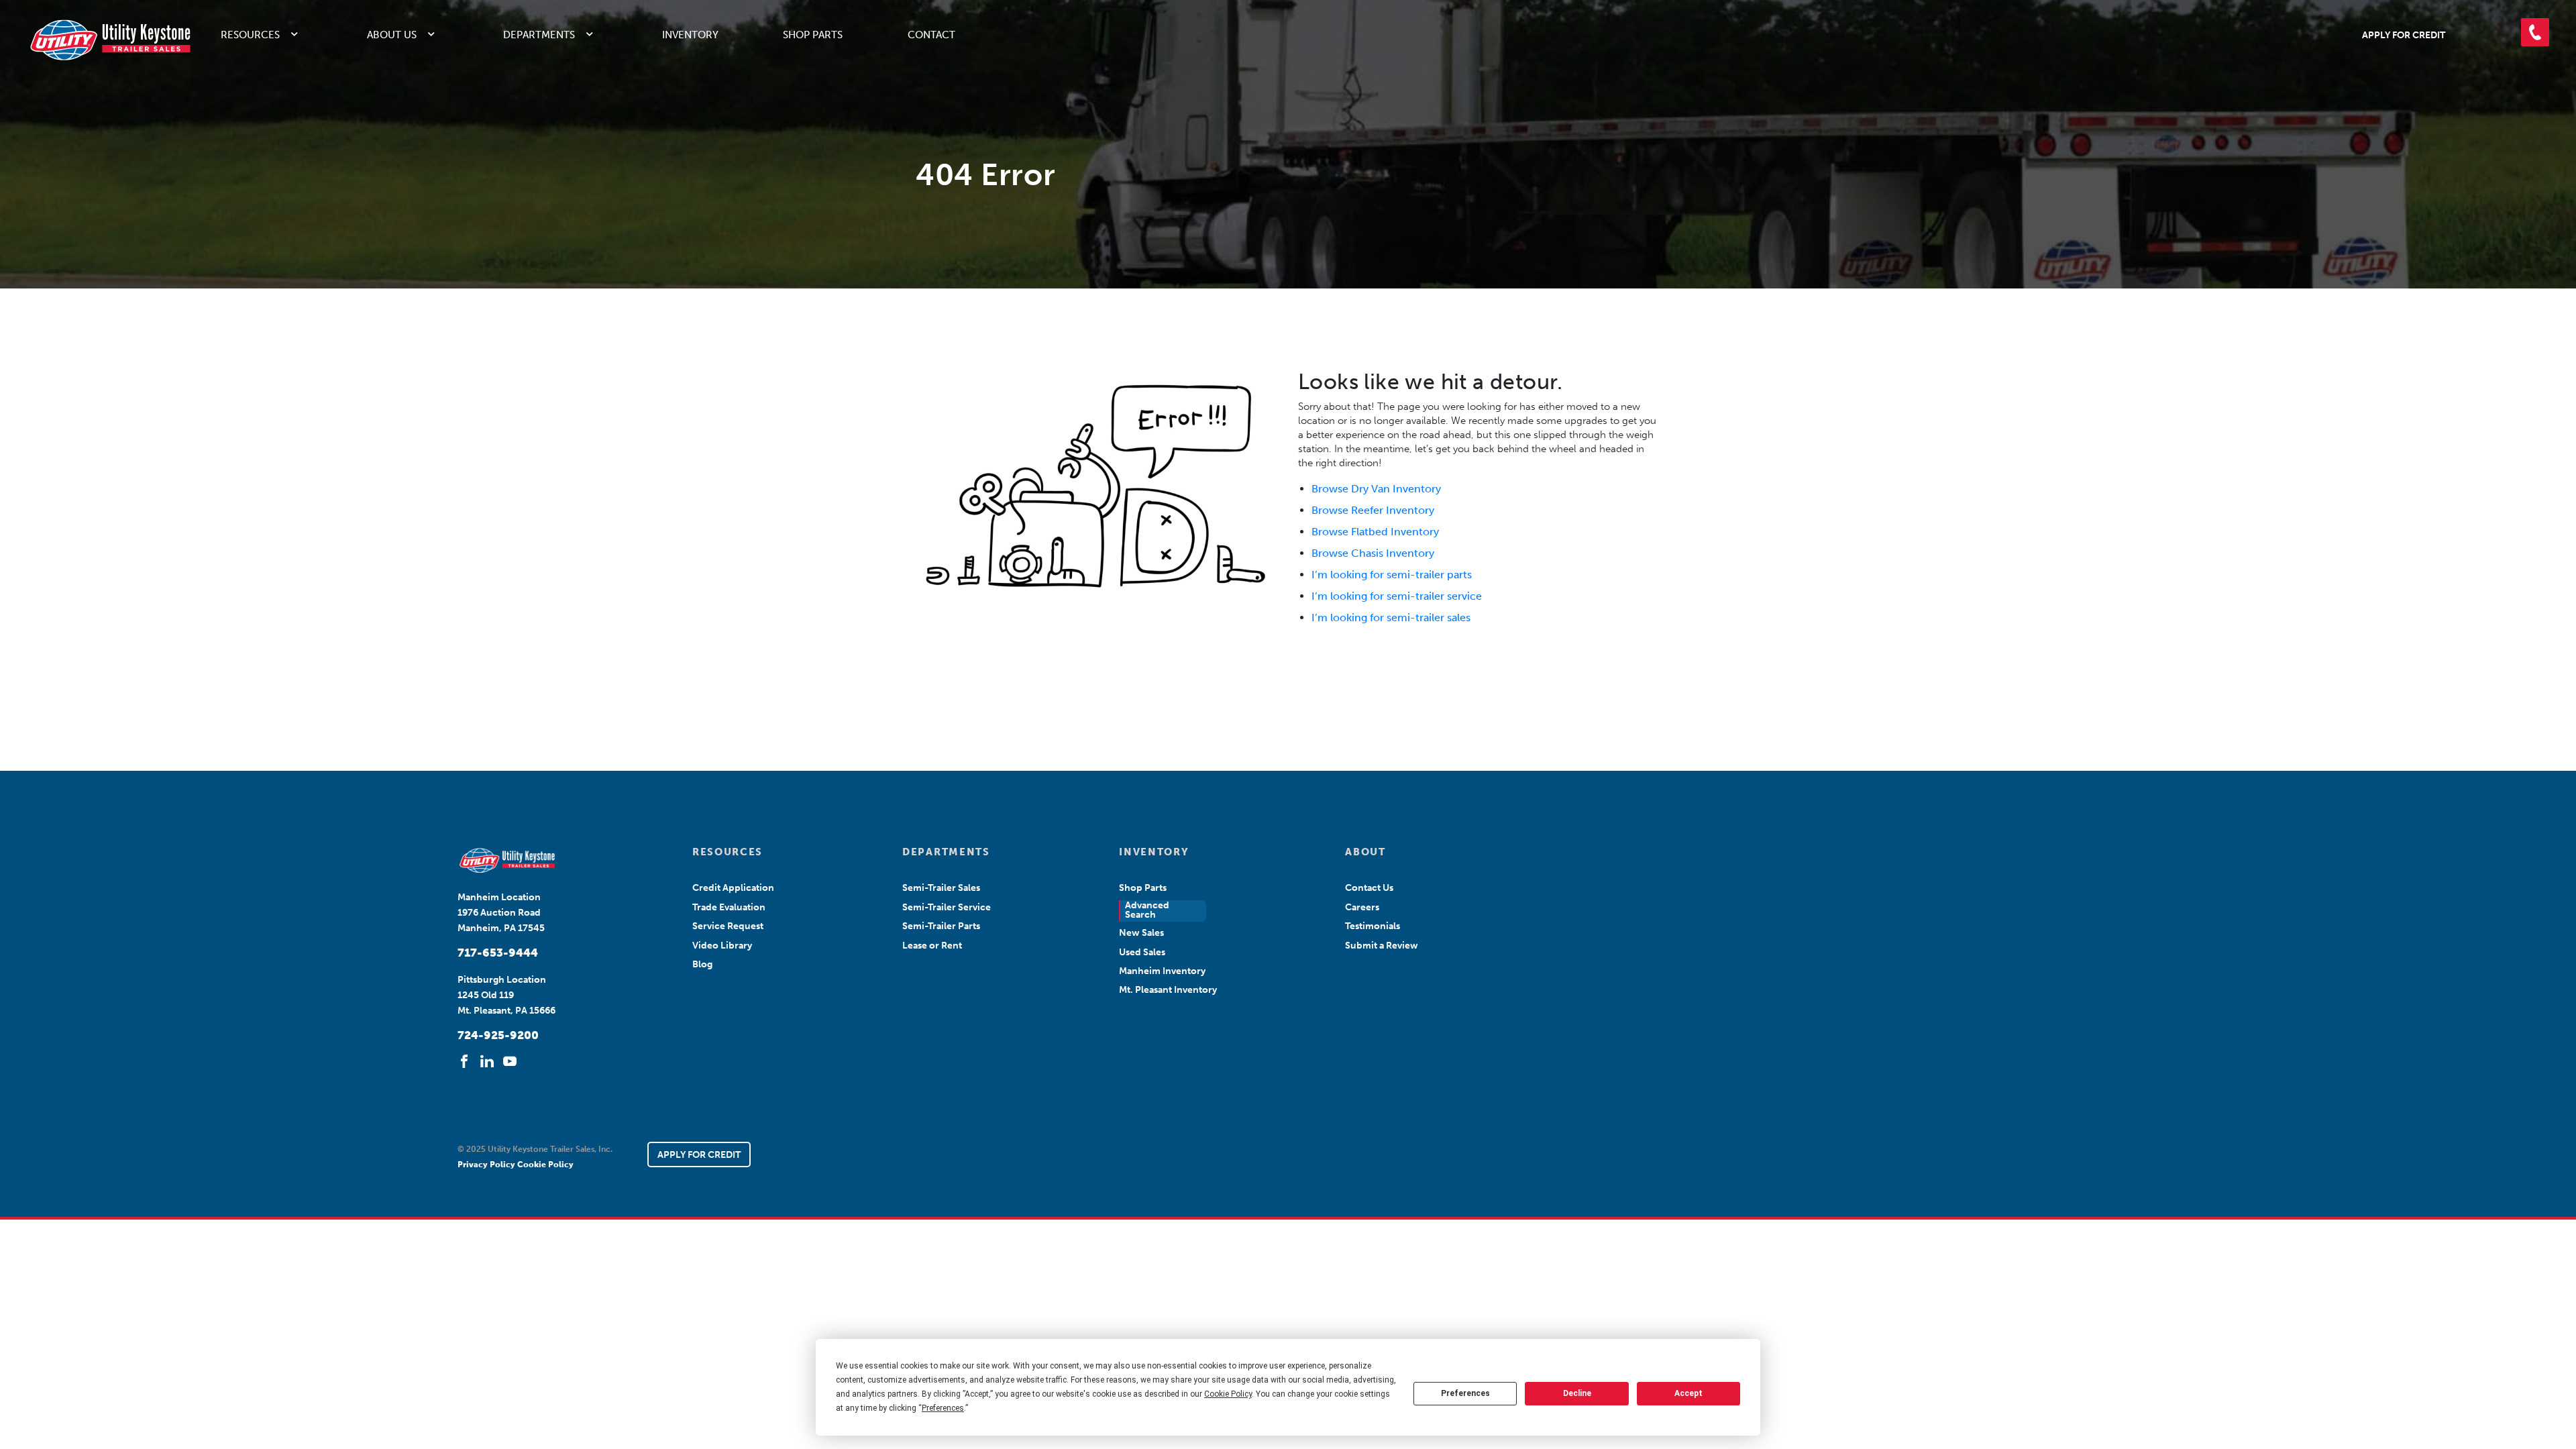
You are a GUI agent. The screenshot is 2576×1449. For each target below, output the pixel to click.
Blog (702, 964)
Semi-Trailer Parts (941, 926)
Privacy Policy (487, 1165)
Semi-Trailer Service (947, 907)
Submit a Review (1382, 946)
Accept (1688, 1393)
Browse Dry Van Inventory (1376, 489)
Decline (1577, 1393)
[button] (2535, 32)
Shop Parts (813, 35)
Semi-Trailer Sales (941, 888)
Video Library (722, 946)
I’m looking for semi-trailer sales (1391, 618)
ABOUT (1365, 852)
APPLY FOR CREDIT (699, 1155)
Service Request (728, 926)
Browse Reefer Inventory (1373, 510)
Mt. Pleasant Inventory (1168, 990)
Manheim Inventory (1162, 971)
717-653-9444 (498, 953)
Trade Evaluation (729, 907)
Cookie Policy (545, 1165)
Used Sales (1142, 952)
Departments (539, 35)
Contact (931, 35)
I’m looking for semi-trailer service (1397, 596)
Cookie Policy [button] (1228, 1394)
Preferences (1465, 1393)
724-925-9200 (498, 1035)
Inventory (690, 35)
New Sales (1141, 933)
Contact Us (1369, 888)
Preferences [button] (943, 1408)
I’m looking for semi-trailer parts (1392, 575)
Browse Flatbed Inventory (1375, 532)
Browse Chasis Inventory (1373, 553)
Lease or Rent (932, 946)
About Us (392, 35)
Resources (250, 35)
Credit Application (733, 888)
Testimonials (1373, 926)
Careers (1362, 907)
